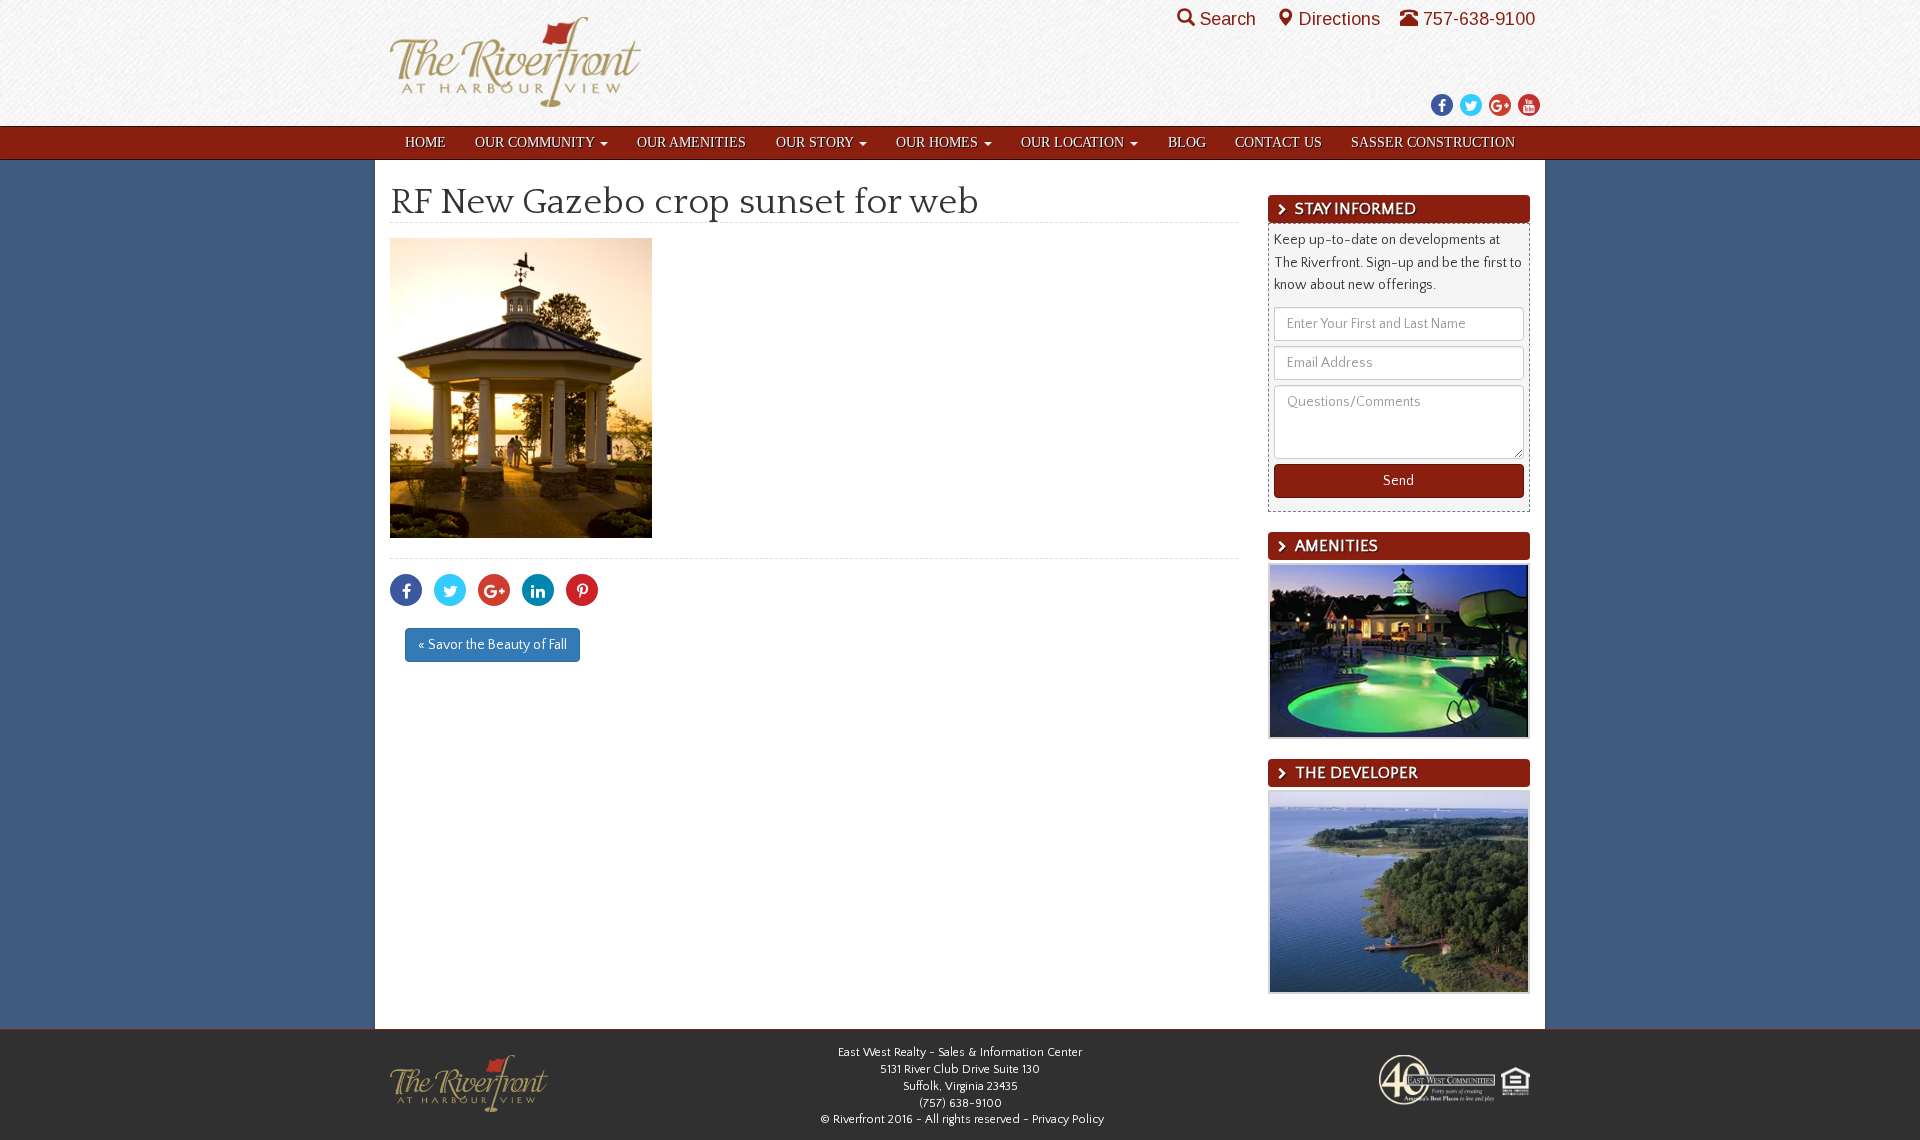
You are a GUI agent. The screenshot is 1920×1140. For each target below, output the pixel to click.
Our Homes (939, 142)
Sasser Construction (1433, 142)
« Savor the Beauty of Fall (492, 645)
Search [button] (1230, 19)
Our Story (816, 142)
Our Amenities (691, 142)
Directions (1342, 19)
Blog (1187, 142)
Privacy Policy (1068, 1119)
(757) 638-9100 (960, 1103)
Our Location (1074, 142)
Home (425, 142)
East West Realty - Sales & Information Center (960, 1052)
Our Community (536, 142)
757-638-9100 (1479, 19)
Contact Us (1278, 142)
